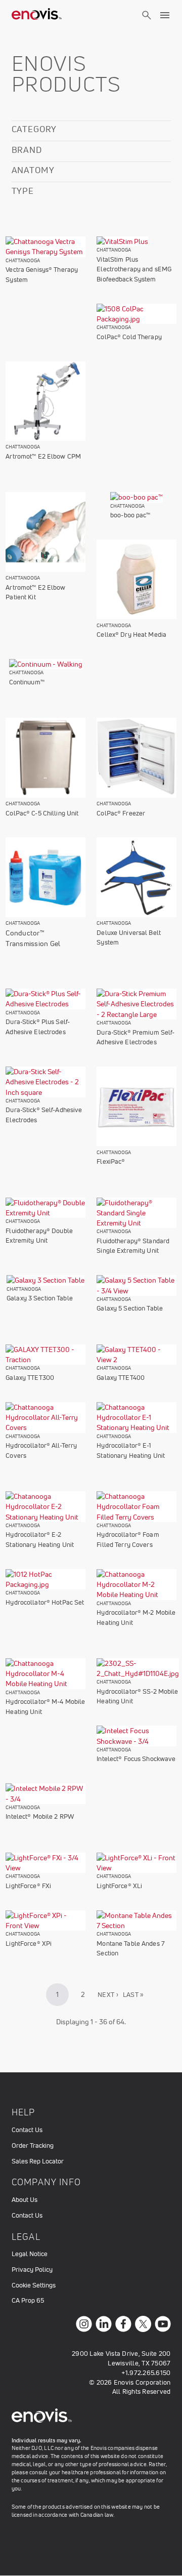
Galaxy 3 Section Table (40, 1298)
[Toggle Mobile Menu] (165, 15)
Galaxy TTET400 (121, 1378)
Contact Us (27, 2130)
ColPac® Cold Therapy (129, 337)
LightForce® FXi (28, 1886)
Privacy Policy (32, 2270)
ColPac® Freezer (121, 813)
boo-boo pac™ (130, 515)
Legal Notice (30, 2254)
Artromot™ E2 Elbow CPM (43, 456)
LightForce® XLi (119, 1886)
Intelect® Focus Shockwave (136, 1759)
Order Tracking (33, 2145)
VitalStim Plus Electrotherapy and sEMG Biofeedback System (134, 269)
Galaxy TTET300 (30, 1378)
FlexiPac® (111, 1161)
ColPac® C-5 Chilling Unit (42, 813)
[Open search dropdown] (147, 24)
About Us (25, 2200)
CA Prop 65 (28, 2300)
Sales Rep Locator (38, 2161)
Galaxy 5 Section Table (130, 1308)
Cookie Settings (34, 2285)
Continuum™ (27, 682)
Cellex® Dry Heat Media (131, 635)
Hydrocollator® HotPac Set (45, 1602)
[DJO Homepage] (37, 15)
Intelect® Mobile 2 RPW (40, 1816)
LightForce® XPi (29, 1944)
